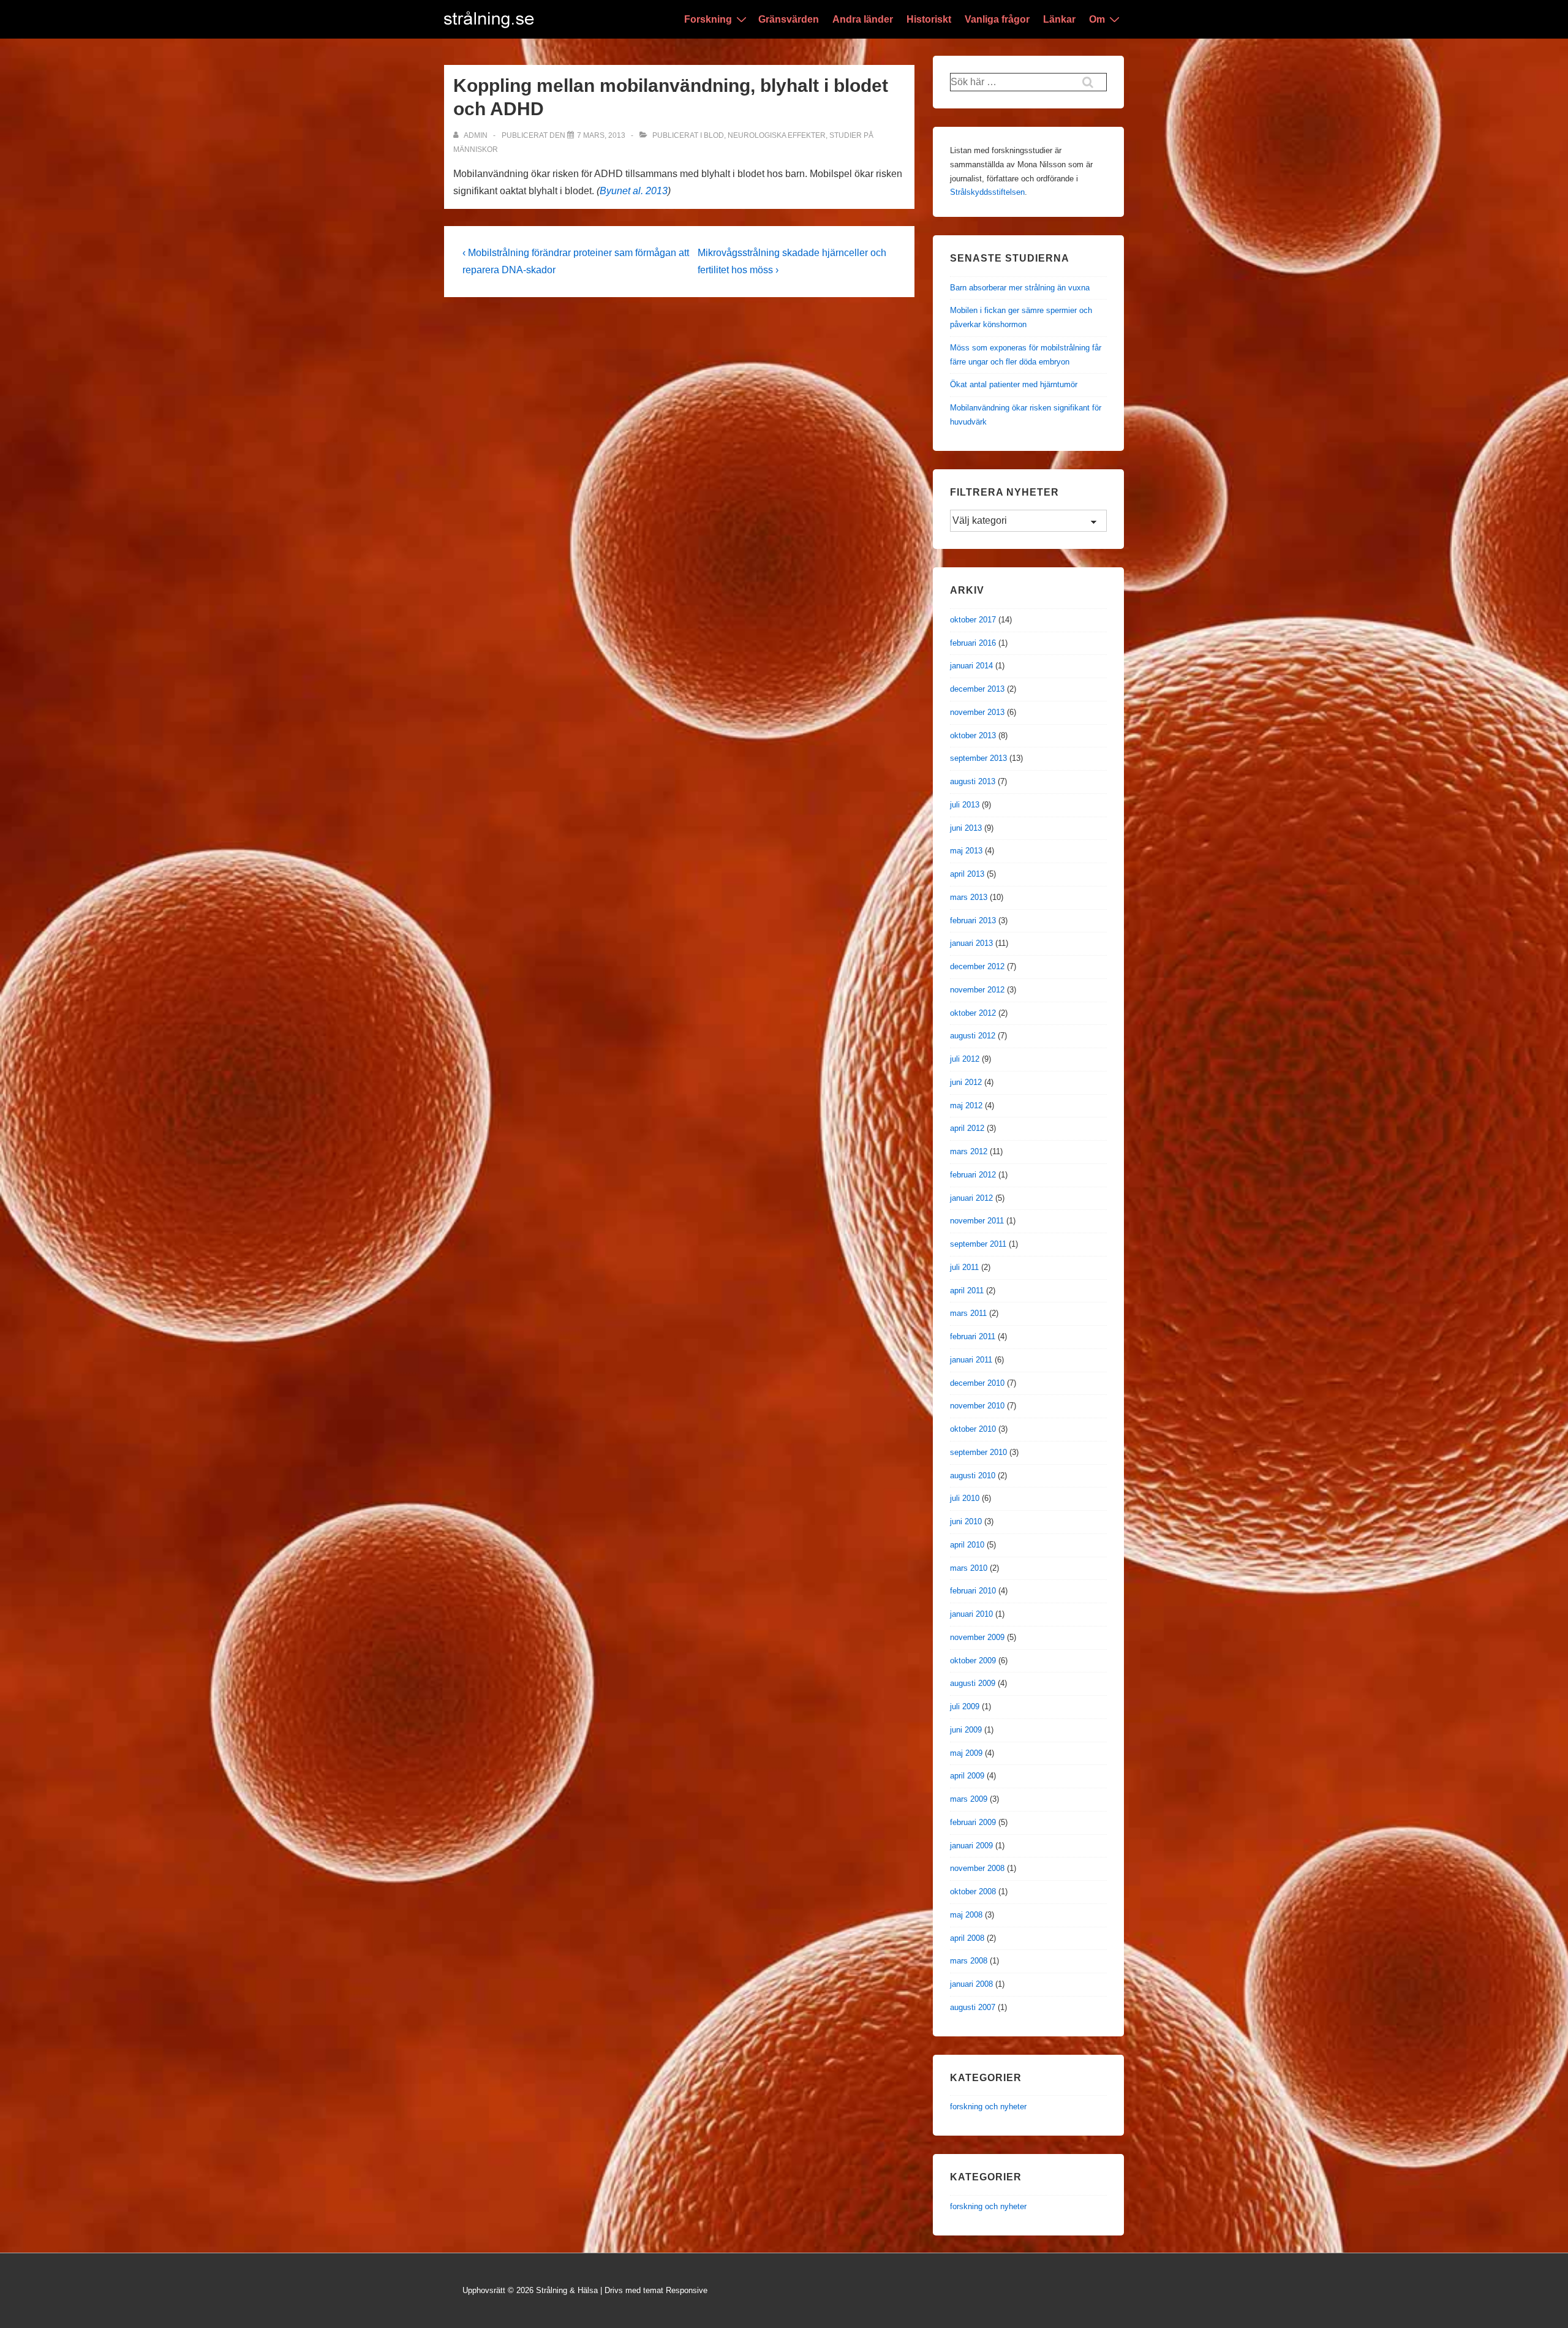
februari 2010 (973, 1591)
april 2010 (967, 1545)
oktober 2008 (973, 1891)
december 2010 (977, 1383)
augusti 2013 (973, 781)
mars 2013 (969, 897)
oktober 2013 (973, 735)
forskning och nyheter (988, 2107)
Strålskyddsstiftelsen (987, 192)
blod (714, 135)
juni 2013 (966, 828)
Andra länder (863, 19)
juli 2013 (965, 805)
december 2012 (977, 966)
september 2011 (978, 1244)
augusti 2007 (973, 2007)
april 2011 (967, 1291)
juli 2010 (965, 1498)
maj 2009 (966, 1753)
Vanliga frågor (997, 19)
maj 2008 (966, 1915)
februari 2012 (973, 1175)
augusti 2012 (973, 1036)
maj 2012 (966, 1105)
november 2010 (977, 1406)
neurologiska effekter (777, 135)
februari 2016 (973, 643)
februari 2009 (973, 1822)
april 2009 (967, 1776)
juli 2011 (964, 1267)
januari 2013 (971, 943)
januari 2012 (971, 1198)
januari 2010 (971, 1614)
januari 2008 (971, 1984)
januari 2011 (971, 1360)
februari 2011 (973, 1336)
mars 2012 (969, 1151)
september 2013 (978, 758)
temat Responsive (675, 2290)
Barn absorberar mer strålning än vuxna (1020, 288)
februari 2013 (973, 920)
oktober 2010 (973, 1429)
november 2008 (977, 1868)
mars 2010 (969, 1568)
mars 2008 (969, 1961)
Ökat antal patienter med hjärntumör (1014, 384)
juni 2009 (966, 1730)
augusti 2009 (973, 1683)
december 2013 (977, 689)
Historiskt (929, 19)
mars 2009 (969, 1799)
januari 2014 (971, 666)
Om (1097, 19)
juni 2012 (966, 1082)
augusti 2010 (973, 1476)
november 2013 (977, 712)
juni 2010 (966, 1521)
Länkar (1059, 19)
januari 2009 (971, 1846)
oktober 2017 (973, 620)
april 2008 (967, 1938)
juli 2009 (965, 1706)
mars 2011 (968, 1313)
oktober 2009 (973, 1661)
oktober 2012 (973, 1013)
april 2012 (967, 1128)
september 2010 (978, 1452)
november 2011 (977, 1221)
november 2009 (977, 1637)
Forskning (708, 19)
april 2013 (967, 874)
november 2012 (977, 990)
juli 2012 (965, 1059)
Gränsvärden (789, 19)
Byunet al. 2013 (634, 191)
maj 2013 (966, 851)
